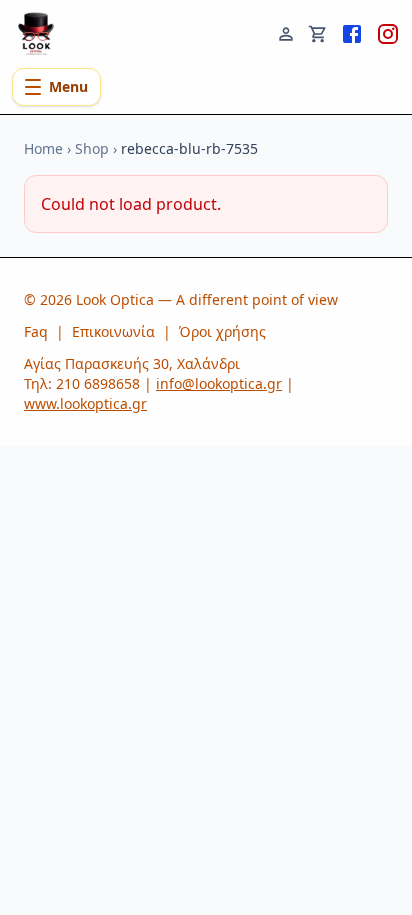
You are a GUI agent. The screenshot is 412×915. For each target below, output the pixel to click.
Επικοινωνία (113, 331)
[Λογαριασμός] (286, 32)
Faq (36, 331)
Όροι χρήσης (222, 331)
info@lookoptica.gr (219, 383)
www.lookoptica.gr (85, 403)
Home (43, 148)
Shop (92, 148)
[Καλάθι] (318, 32)
